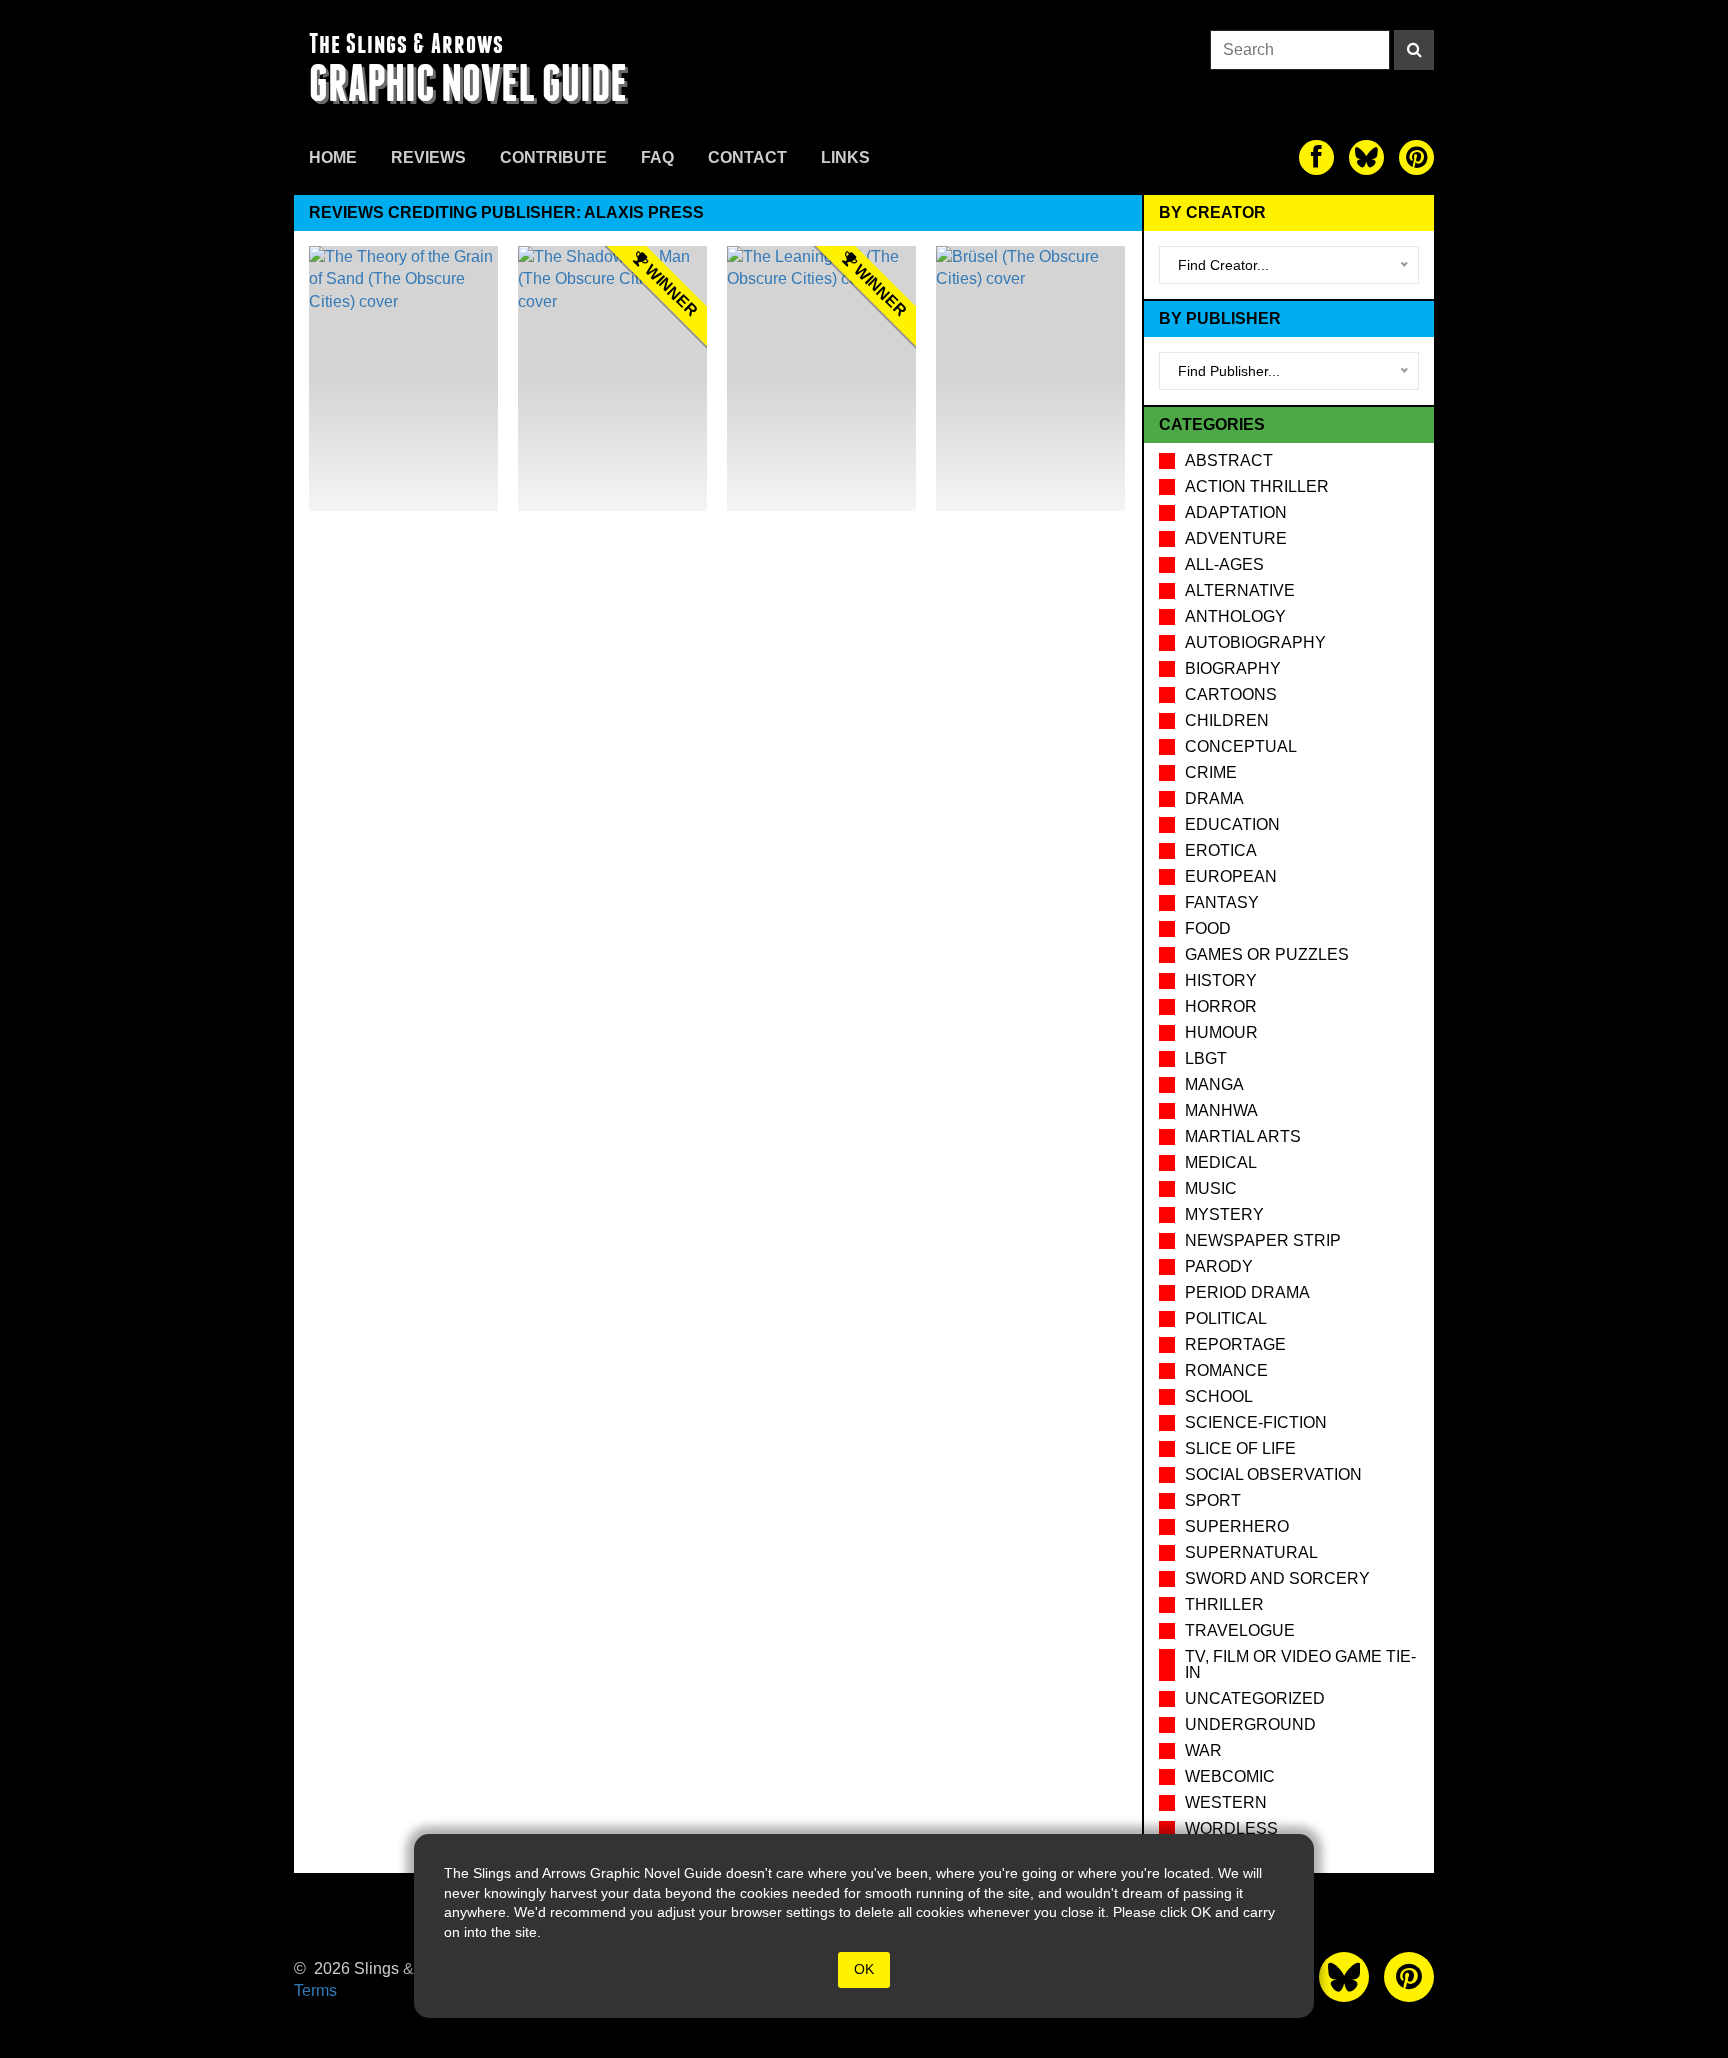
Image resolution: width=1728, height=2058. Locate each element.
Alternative (1240, 590)
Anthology (1235, 616)
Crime (1211, 772)
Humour (1221, 1032)
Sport (1213, 1500)
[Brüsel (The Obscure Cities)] (1030, 378)
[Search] (1414, 50)
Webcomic (1230, 1776)
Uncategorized (1255, 1698)
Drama (1214, 798)
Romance (1226, 1370)
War (1203, 1750)
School (1219, 1396)
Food (1208, 928)
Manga (1214, 1084)
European (1231, 876)
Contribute (553, 157)
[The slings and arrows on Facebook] (1316, 157)
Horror (1221, 1006)
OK (864, 1969)
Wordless (1231, 1828)
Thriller (1224, 1604)
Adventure (1236, 538)
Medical (1221, 1162)
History (1221, 980)
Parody (1219, 1266)
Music (1211, 1188)
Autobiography (1255, 642)
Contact (747, 157)
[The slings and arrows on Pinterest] (1416, 157)
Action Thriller (1257, 486)
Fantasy (1222, 902)
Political (1226, 1318)
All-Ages (1224, 564)
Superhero (1237, 1526)
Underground (1250, 1724)
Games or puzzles (1267, 954)
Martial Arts (1243, 1136)
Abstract (1229, 460)
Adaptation (1236, 512)
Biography (1233, 668)
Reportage (1235, 1344)
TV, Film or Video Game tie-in (1300, 1664)
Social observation (1273, 1474)
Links (845, 157)
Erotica (1221, 850)
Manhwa (1221, 1110)
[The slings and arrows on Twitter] (1366, 157)
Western (1226, 1802)
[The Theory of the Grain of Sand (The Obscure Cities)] (403, 378)
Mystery (1224, 1214)
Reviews (428, 157)
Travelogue (1240, 1630)
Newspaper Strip (1263, 1240)
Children (1227, 720)
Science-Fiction (1256, 1422)
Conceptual (1241, 746)
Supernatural (1251, 1552)
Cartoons (1231, 694)
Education (1232, 824)
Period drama (1247, 1292)
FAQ (657, 157)
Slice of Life (1240, 1448)
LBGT (1206, 1058)
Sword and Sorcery (1277, 1578)
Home (333, 157)
